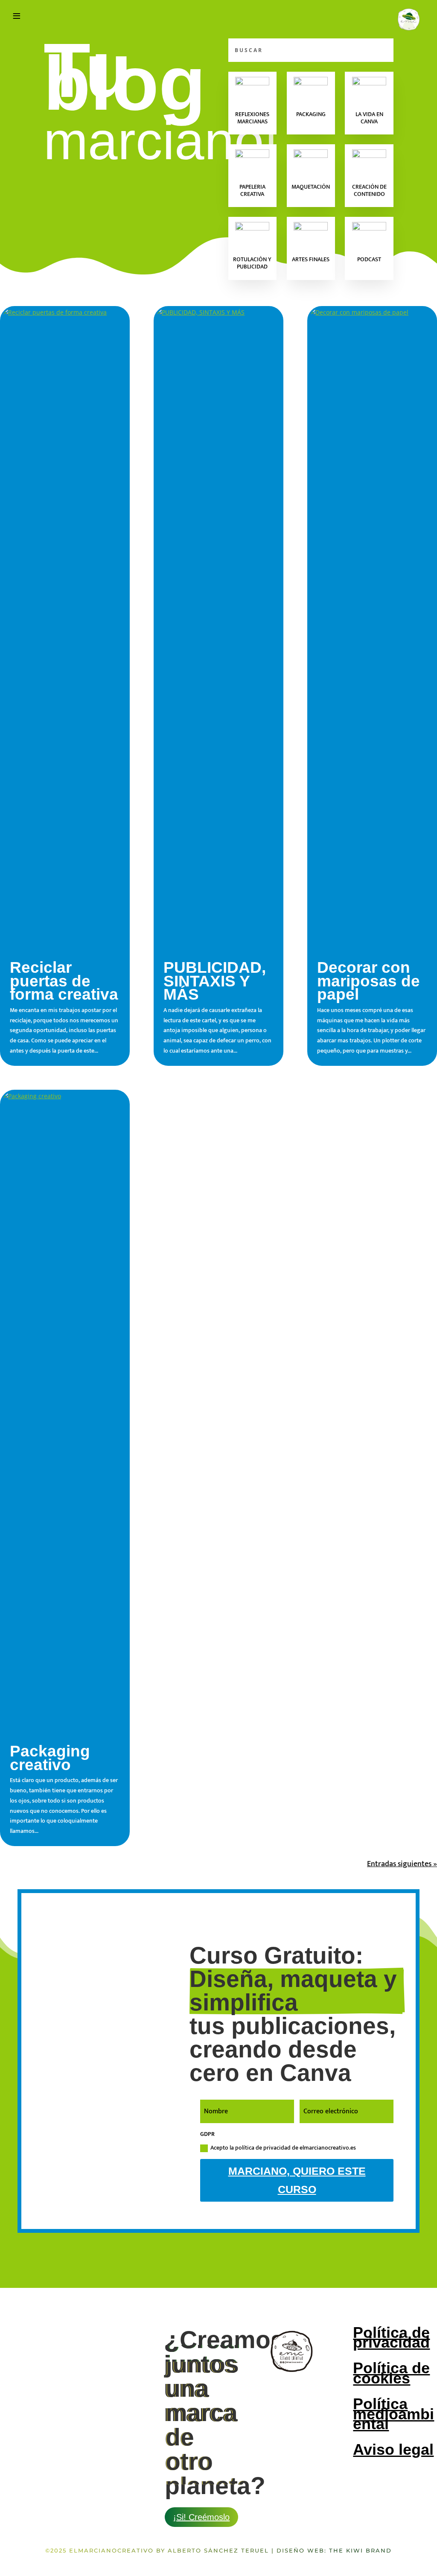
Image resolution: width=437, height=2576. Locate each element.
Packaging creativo (50, 1758)
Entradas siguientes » (402, 1864)
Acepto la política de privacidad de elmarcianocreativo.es (283, 2148)
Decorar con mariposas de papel (369, 981)
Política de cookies (391, 2373)
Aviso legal (393, 2449)
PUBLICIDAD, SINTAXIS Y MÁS (215, 981)
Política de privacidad (391, 2338)
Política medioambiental (393, 2414)
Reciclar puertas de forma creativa (64, 981)
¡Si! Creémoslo (201, 2517)
